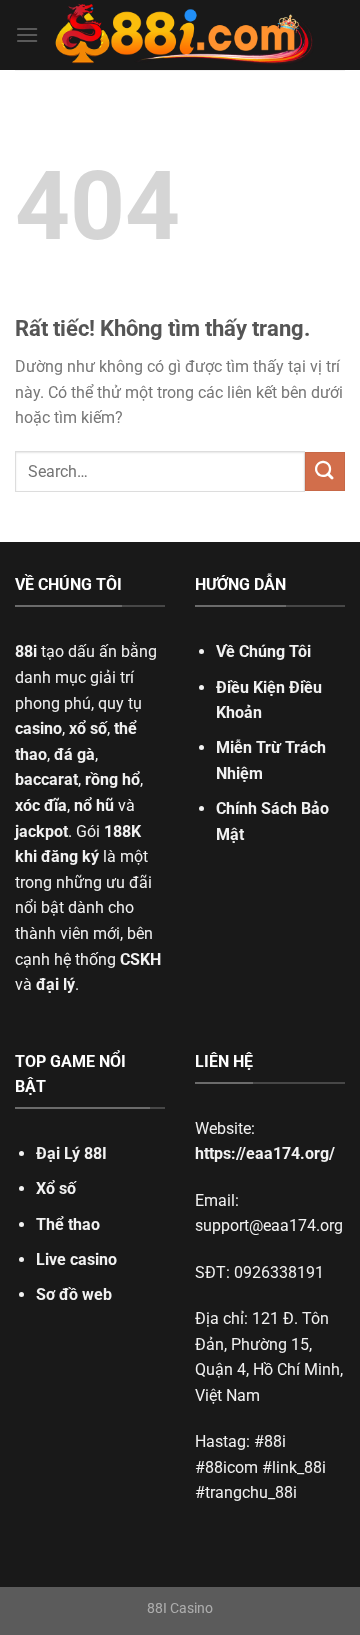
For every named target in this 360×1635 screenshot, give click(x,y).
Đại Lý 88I (71, 1153)
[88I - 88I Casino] (184, 35)
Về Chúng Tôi (263, 651)
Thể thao (68, 1224)
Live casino (76, 1259)
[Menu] (27, 34)
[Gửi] (325, 471)
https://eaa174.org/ (265, 1153)
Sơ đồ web (74, 1294)
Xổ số (56, 1188)
